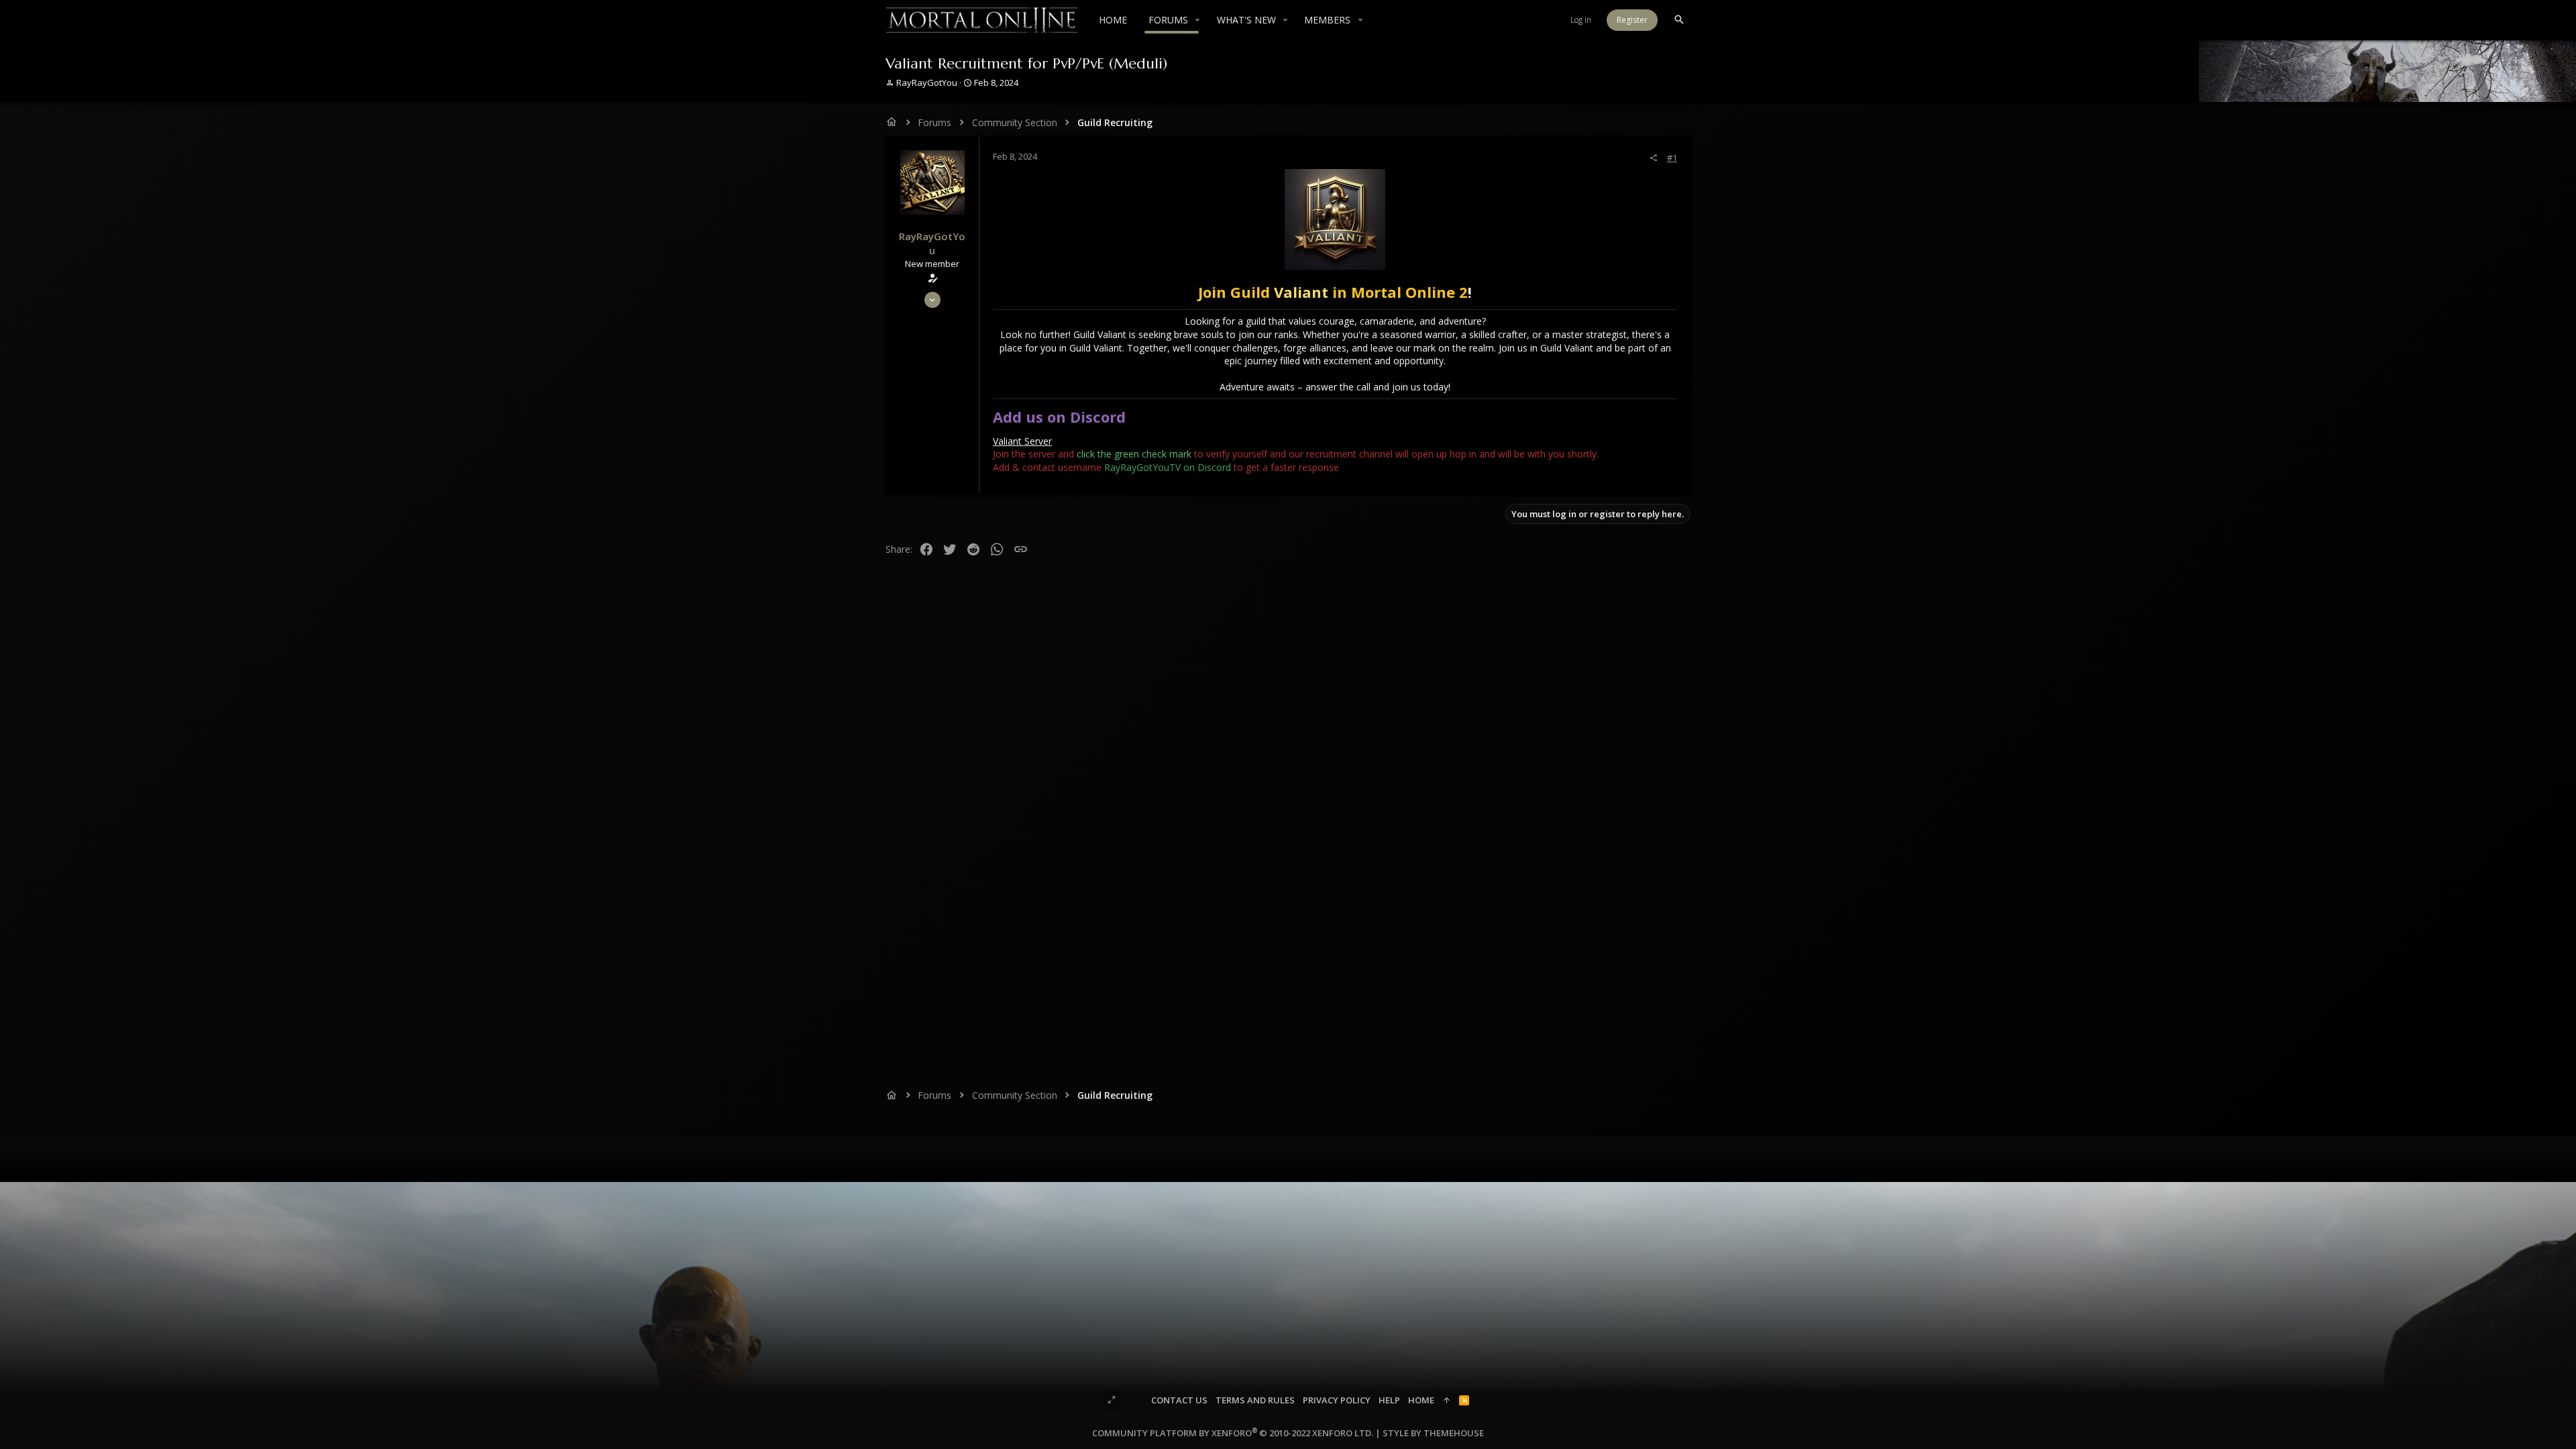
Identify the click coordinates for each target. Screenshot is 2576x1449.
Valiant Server (1022, 441)
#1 (1672, 158)
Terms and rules (1255, 1400)
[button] (1198, 20)
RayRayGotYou (927, 83)
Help (1389, 1400)
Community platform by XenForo (1233, 1433)
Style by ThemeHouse (1433, 1433)
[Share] (1653, 158)
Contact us (1179, 1400)
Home (1421, 1400)
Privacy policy (1337, 1400)
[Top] (1447, 1400)
